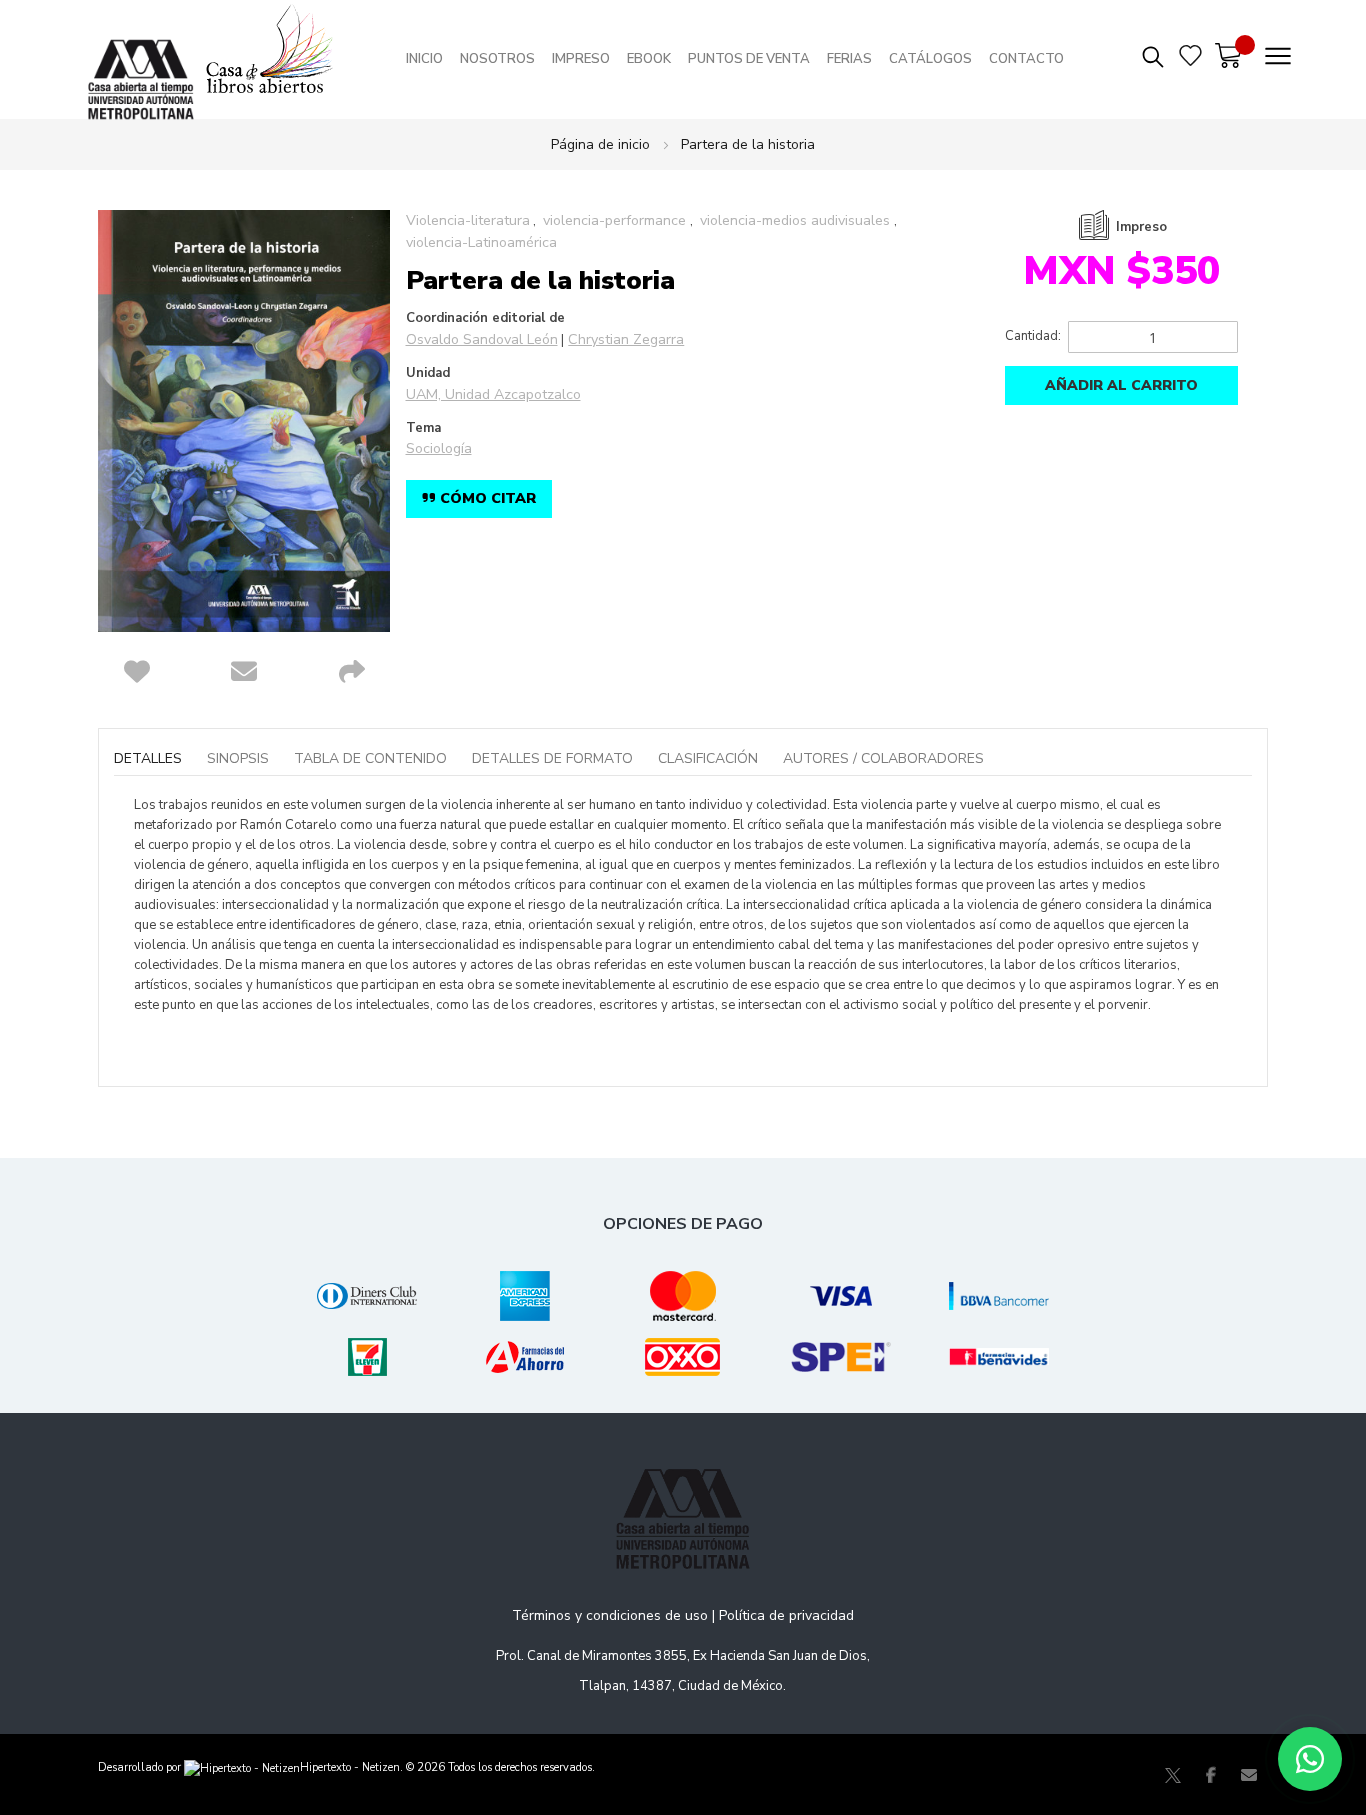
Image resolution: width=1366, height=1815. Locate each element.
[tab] (158, 759)
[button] (137, 673)
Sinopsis (238, 758)
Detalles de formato (552, 758)
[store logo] (146, 59)
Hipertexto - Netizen (350, 1767)
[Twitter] (1173, 1775)
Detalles (148, 758)
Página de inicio (600, 144)
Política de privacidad (786, 1615)
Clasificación (708, 758)
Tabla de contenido (370, 758)
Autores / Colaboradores (883, 758)
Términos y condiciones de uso (610, 1615)
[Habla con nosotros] (1310, 1759)
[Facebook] (1211, 1775)
